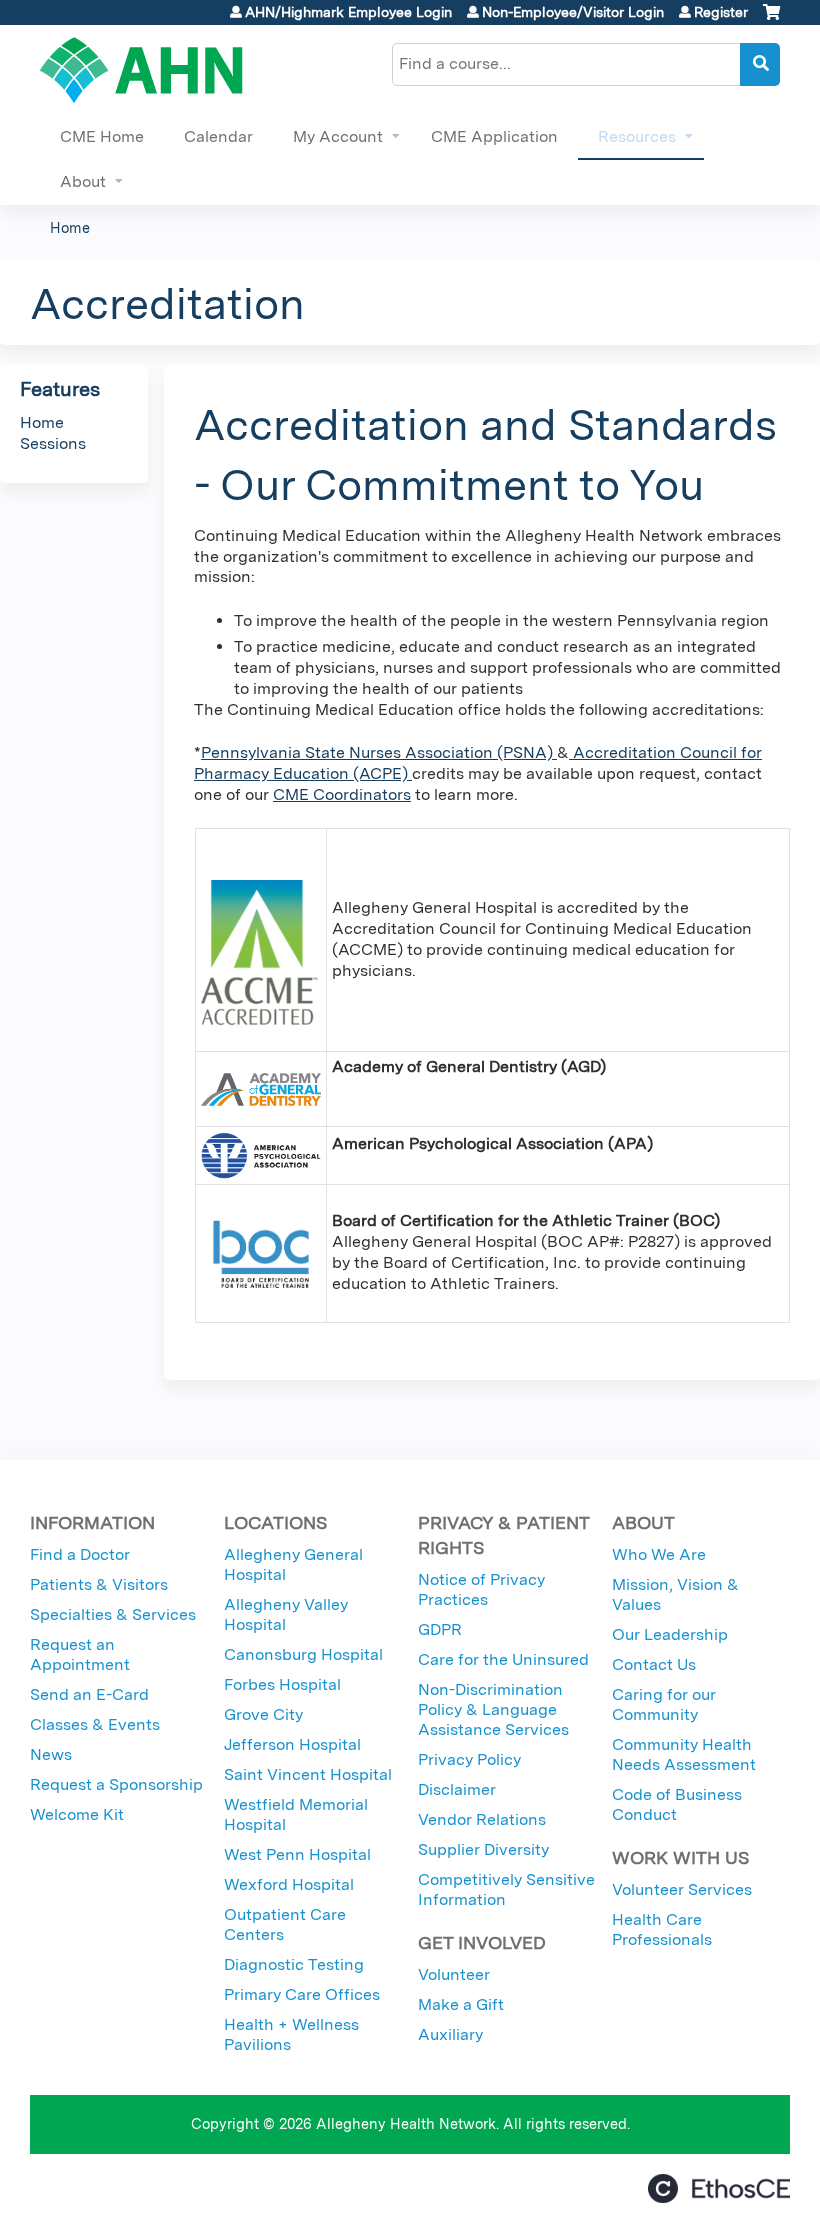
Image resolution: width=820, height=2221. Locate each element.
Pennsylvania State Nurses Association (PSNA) (379, 752)
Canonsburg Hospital (303, 1654)
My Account (338, 136)
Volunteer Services (682, 1889)
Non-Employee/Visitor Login (573, 12)
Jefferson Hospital (292, 1744)
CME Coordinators (342, 794)
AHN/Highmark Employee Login (348, 12)
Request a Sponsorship (116, 1784)
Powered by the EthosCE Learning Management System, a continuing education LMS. (719, 2188)
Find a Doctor (80, 1554)
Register (721, 12)
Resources (637, 136)
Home (70, 227)
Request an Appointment (80, 1654)
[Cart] (771, 19)
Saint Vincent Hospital (308, 1774)
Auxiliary (450, 2034)
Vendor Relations (482, 1819)
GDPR (440, 1629)
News (51, 1754)
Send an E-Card (89, 1694)
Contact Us (654, 1664)
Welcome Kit (77, 1814)
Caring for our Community (664, 1704)
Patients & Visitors (99, 1584)
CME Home (102, 136)
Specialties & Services (113, 1614)
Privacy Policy (469, 1759)
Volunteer (454, 1974)
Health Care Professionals (662, 1929)
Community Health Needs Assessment (684, 1754)
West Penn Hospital (297, 1854)
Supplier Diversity (483, 1849)
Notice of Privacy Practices (481, 1589)
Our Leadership (670, 1634)
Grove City (263, 1714)
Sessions (53, 443)
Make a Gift (461, 2004)
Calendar (218, 136)
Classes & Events (95, 1724)
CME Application (494, 136)
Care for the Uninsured (503, 1659)
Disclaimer (457, 1789)
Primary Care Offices (302, 1994)
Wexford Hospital (289, 1884)
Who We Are (659, 1554)
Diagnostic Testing (294, 1964)
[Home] (141, 70)
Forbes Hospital (282, 1684)
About (83, 181)
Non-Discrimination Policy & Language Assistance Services (493, 1709)
